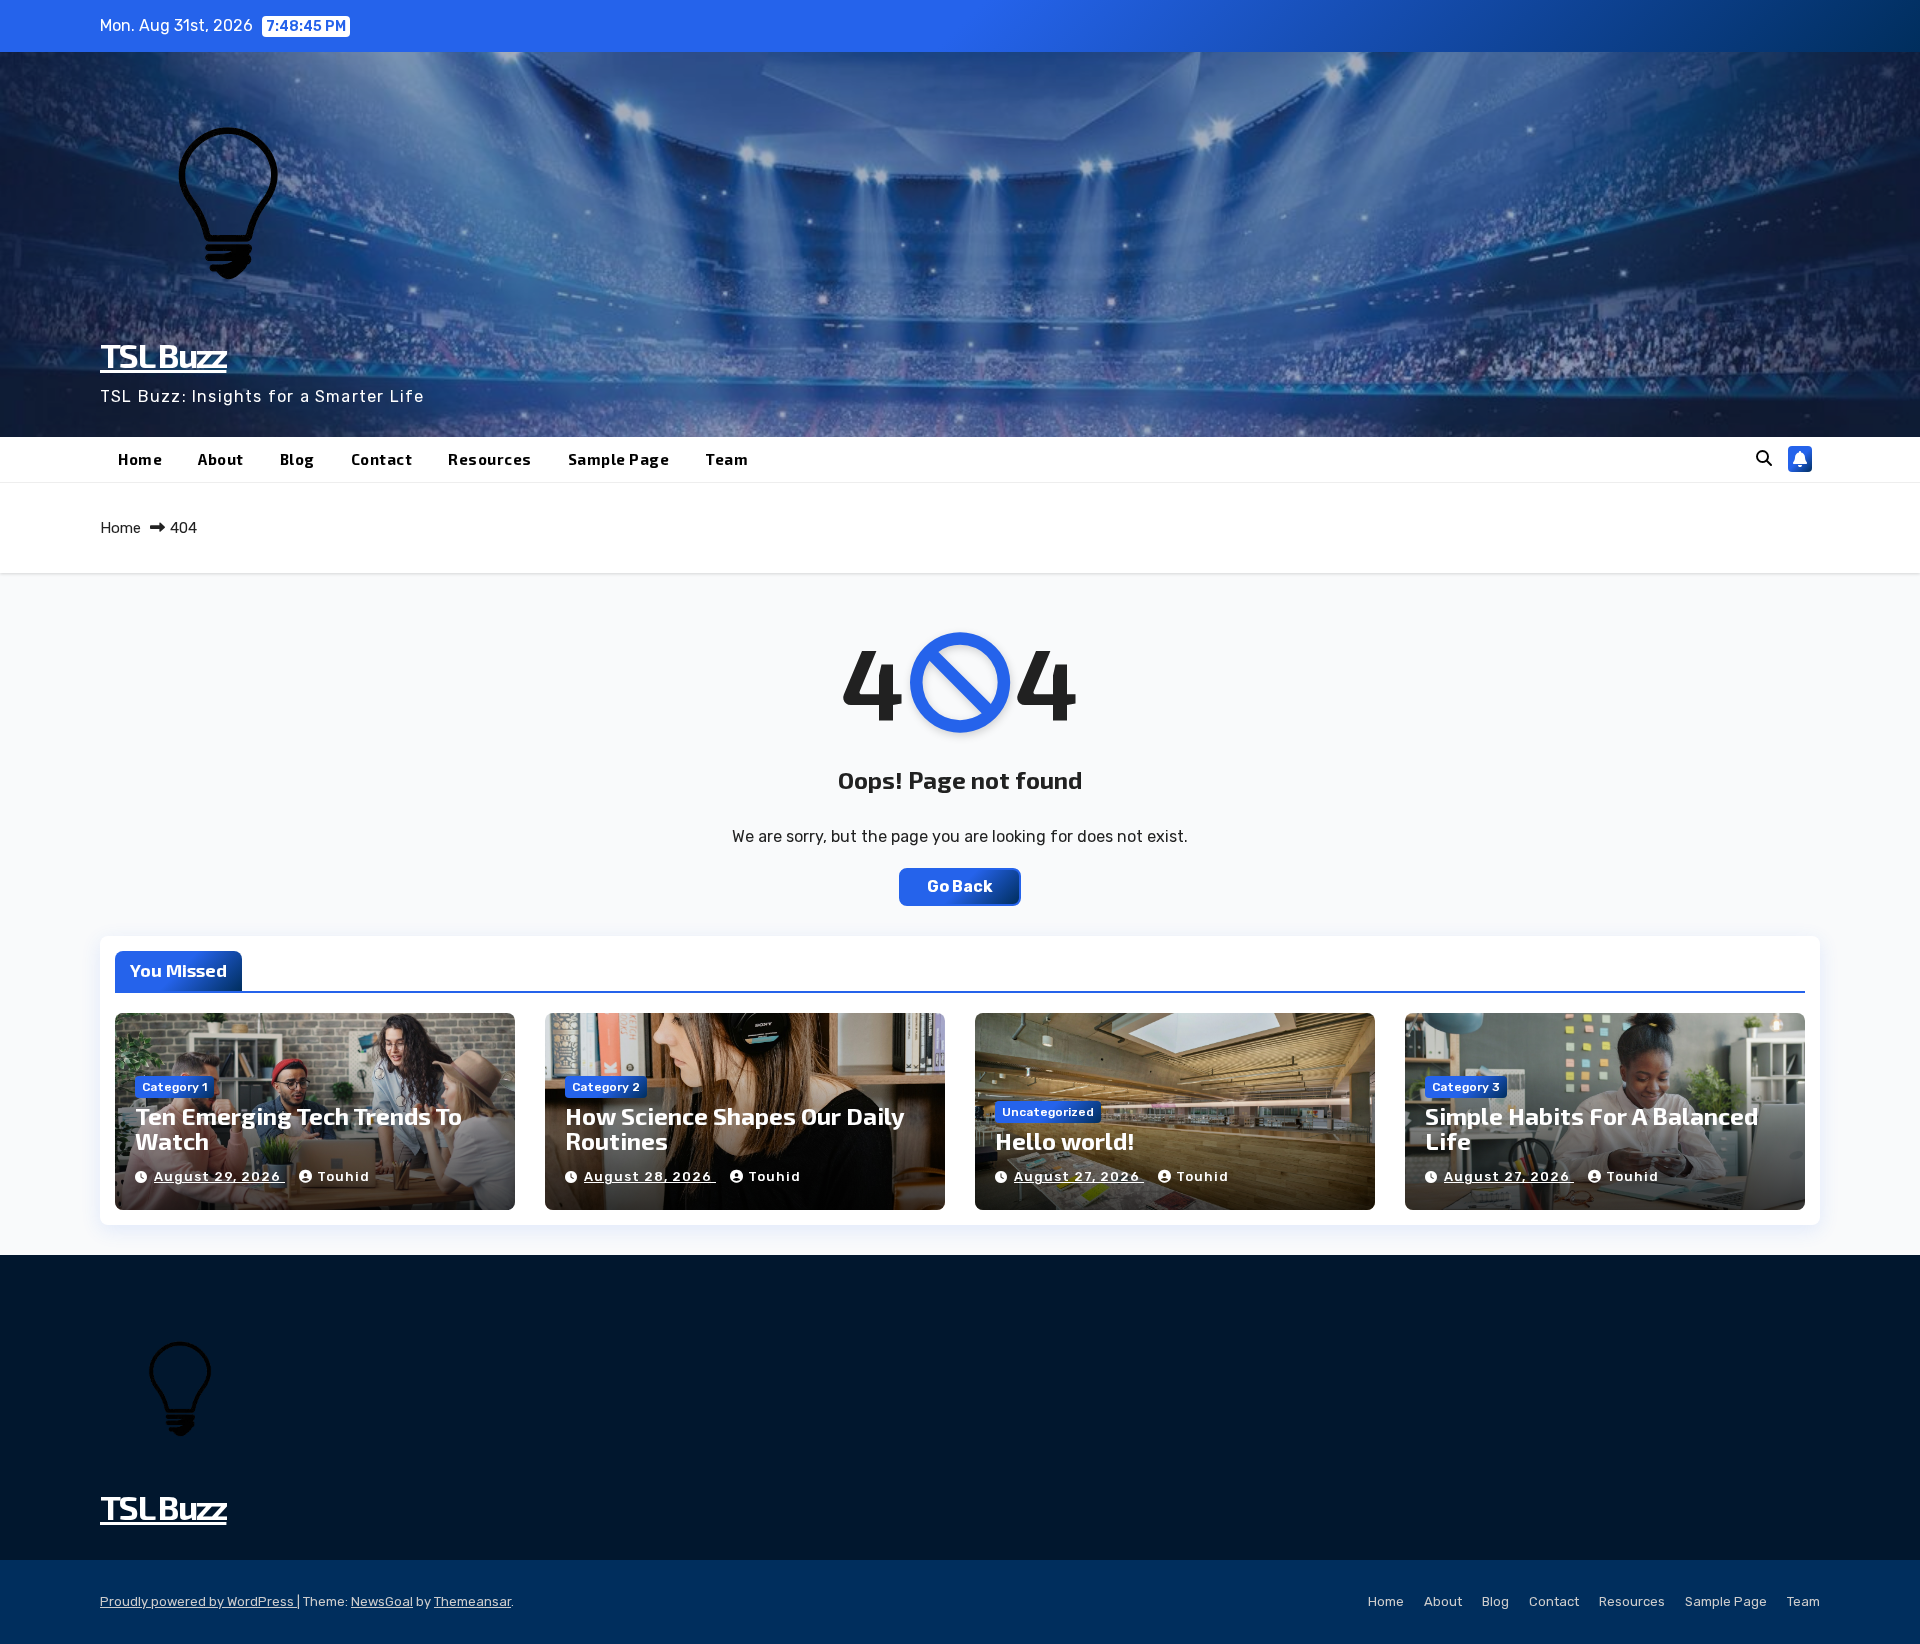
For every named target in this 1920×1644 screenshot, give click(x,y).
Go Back (960, 886)
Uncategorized (1048, 1112)
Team (726, 459)
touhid (343, 1176)
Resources (490, 459)
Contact (382, 459)
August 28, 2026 (650, 1176)
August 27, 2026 (1079, 1176)
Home (140, 459)
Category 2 (606, 1087)
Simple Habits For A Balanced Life (1591, 1128)
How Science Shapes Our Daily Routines (734, 1128)
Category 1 (174, 1087)
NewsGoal (382, 1601)
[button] (1764, 458)
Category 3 (1466, 1087)
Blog (297, 459)
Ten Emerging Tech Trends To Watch (298, 1128)
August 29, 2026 (219, 1176)
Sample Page (619, 459)
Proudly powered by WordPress (198, 1601)
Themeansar (472, 1601)
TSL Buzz (163, 354)
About (221, 459)
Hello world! (1065, 1140)
